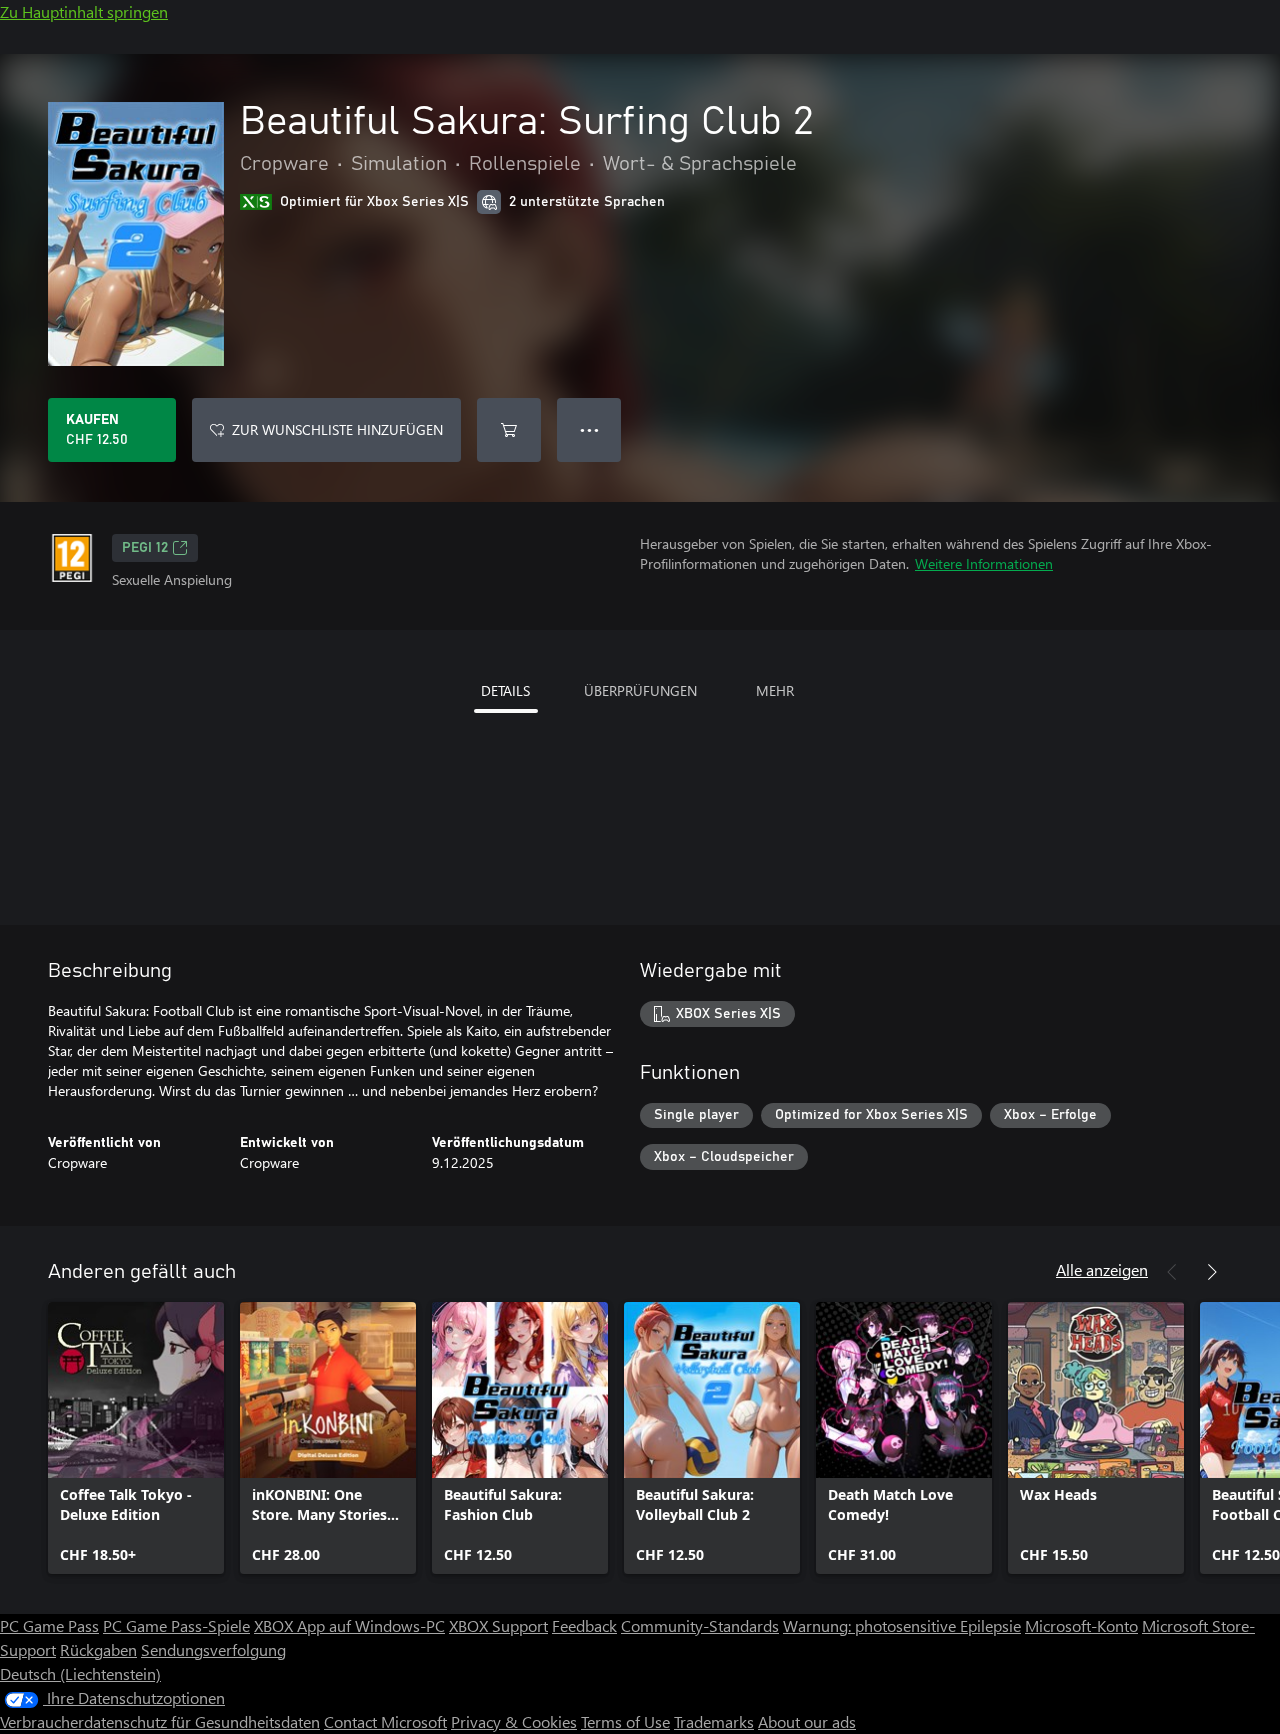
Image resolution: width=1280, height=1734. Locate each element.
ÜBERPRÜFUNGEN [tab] (640, 690)
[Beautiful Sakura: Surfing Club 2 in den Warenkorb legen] (509, 430)
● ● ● (589, 429)
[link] (136, 1438)
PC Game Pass (49, 1625)
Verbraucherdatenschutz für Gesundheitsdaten (160, 1721)
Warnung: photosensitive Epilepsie (902, 1625)
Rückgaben (98, 1649)
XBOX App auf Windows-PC (349, 1625)
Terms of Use (625, 1721)
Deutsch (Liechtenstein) (80, 1673)
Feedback (584, 1625)
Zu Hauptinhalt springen (84, 11)
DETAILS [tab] (505, 690)
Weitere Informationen (984, 563)
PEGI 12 (145, 548)
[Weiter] (1212, 1272)
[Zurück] (1172, 1272)
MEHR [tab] (775, 690)
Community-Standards (700, 1625)
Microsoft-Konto (1081, 1625)
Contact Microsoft (385, 1721)
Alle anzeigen (1102, 1269)
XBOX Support (498, 1625)
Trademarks (714, 1721)
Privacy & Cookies (514, 1721)
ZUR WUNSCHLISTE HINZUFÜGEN (337, 429)
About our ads (807, 1721)
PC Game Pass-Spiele (176, 1625)
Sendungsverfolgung (213, 1649)
